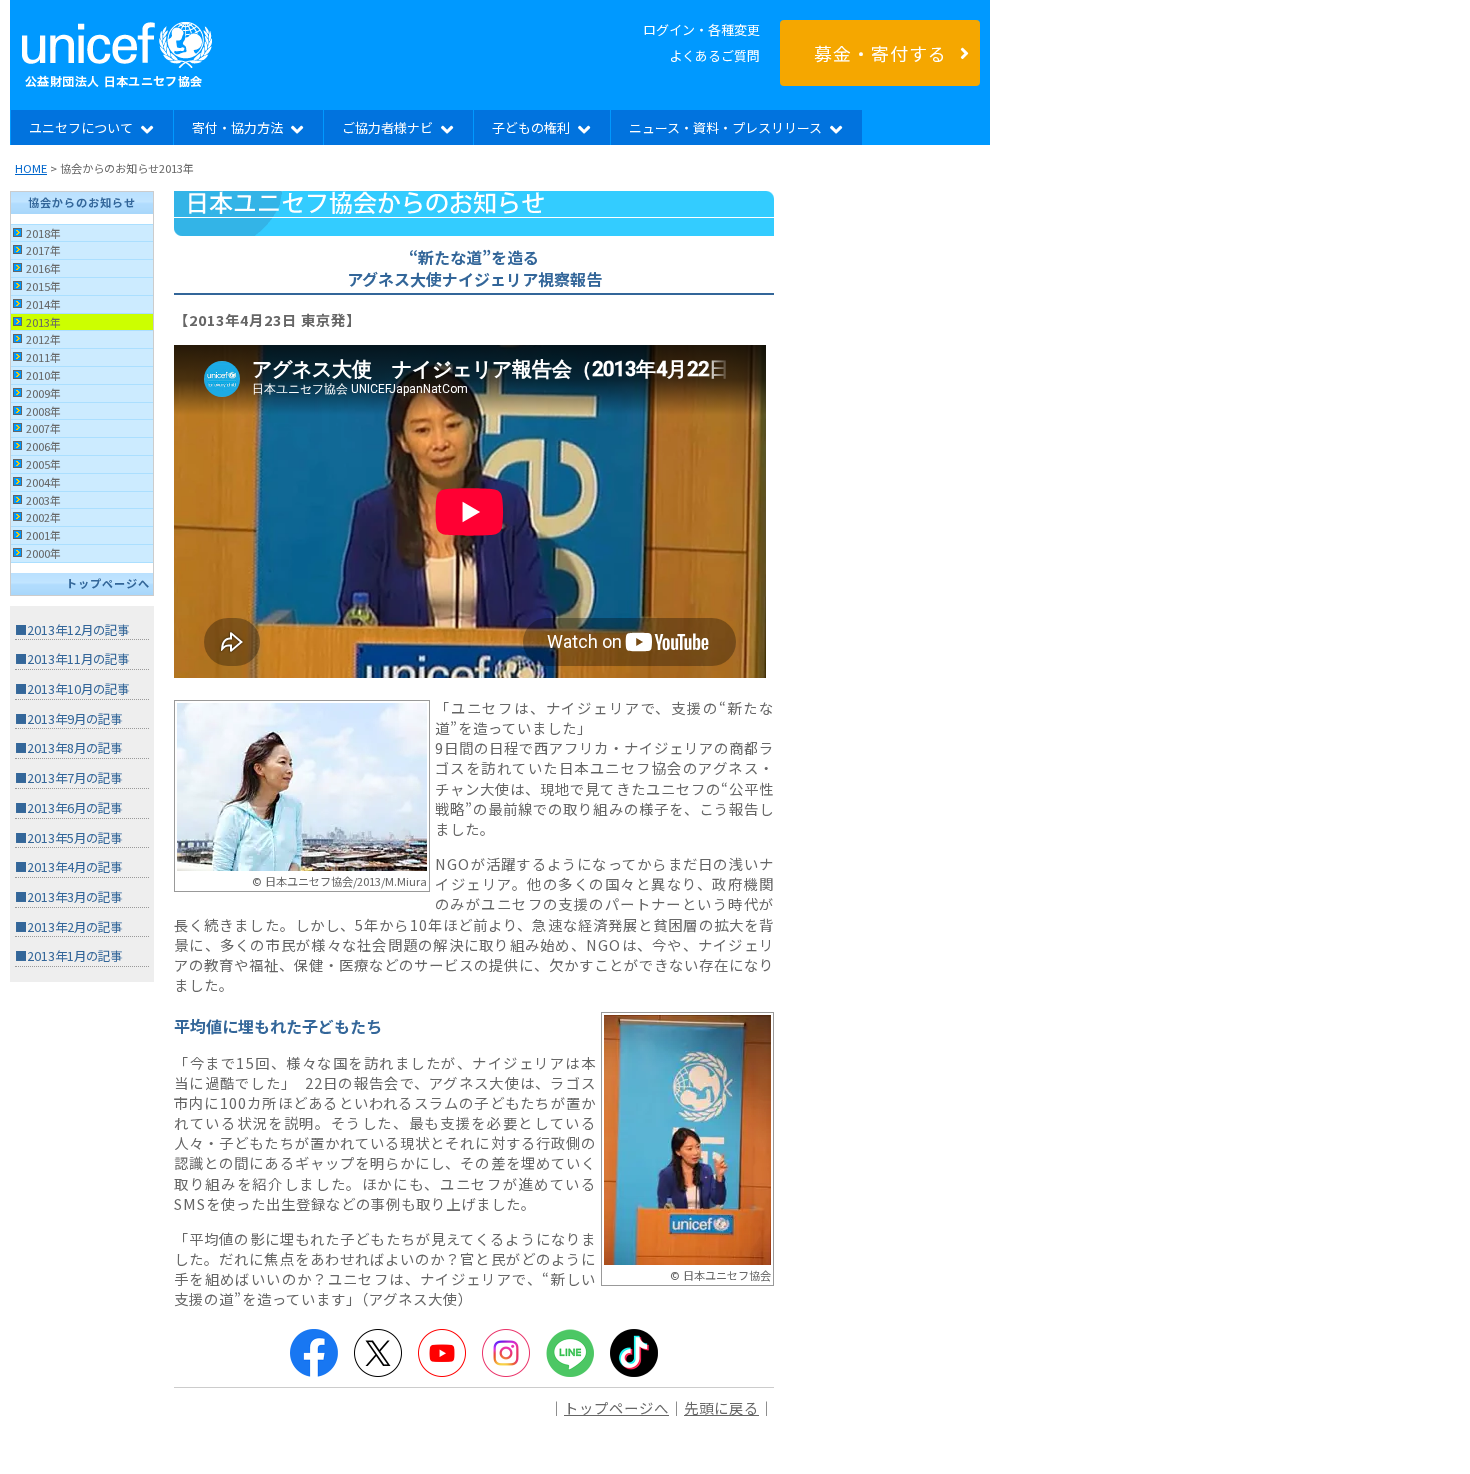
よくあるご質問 (714, 55)
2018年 (43, 233)
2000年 (43, 553)
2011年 (43, 357)
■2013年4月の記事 (68, 867)
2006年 (43, 446)
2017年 (43, 250)
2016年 (43, 268)
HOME (31, 168)
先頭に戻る (721, 1407)
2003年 (43, 500)
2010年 (43, 375)
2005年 (43, 464)
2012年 (43, 339)
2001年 (43, 535)
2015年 (43, 286)
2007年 (43, 428)
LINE (570, 1353)
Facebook (314, 1353)
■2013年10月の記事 (72, 689)
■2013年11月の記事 (72, 659)
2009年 (43, 393)
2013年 (43, 322)
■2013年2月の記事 (68, 927)
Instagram (506, 1353)
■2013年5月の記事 (68, 838)
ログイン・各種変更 (701, 29)
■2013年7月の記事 (68, 778)
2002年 (43, 517)
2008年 (43, 411)
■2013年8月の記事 (68, 748)
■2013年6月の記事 (68, 808)
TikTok (634, 1353)
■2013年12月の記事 (72, 630)
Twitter (378, 1353)
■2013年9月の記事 (68, 719)
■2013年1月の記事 (68, 956)
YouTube (442, 1353)
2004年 (43, 482)
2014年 (43, 304)
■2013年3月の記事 (68, 897)
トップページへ (108, 583)
